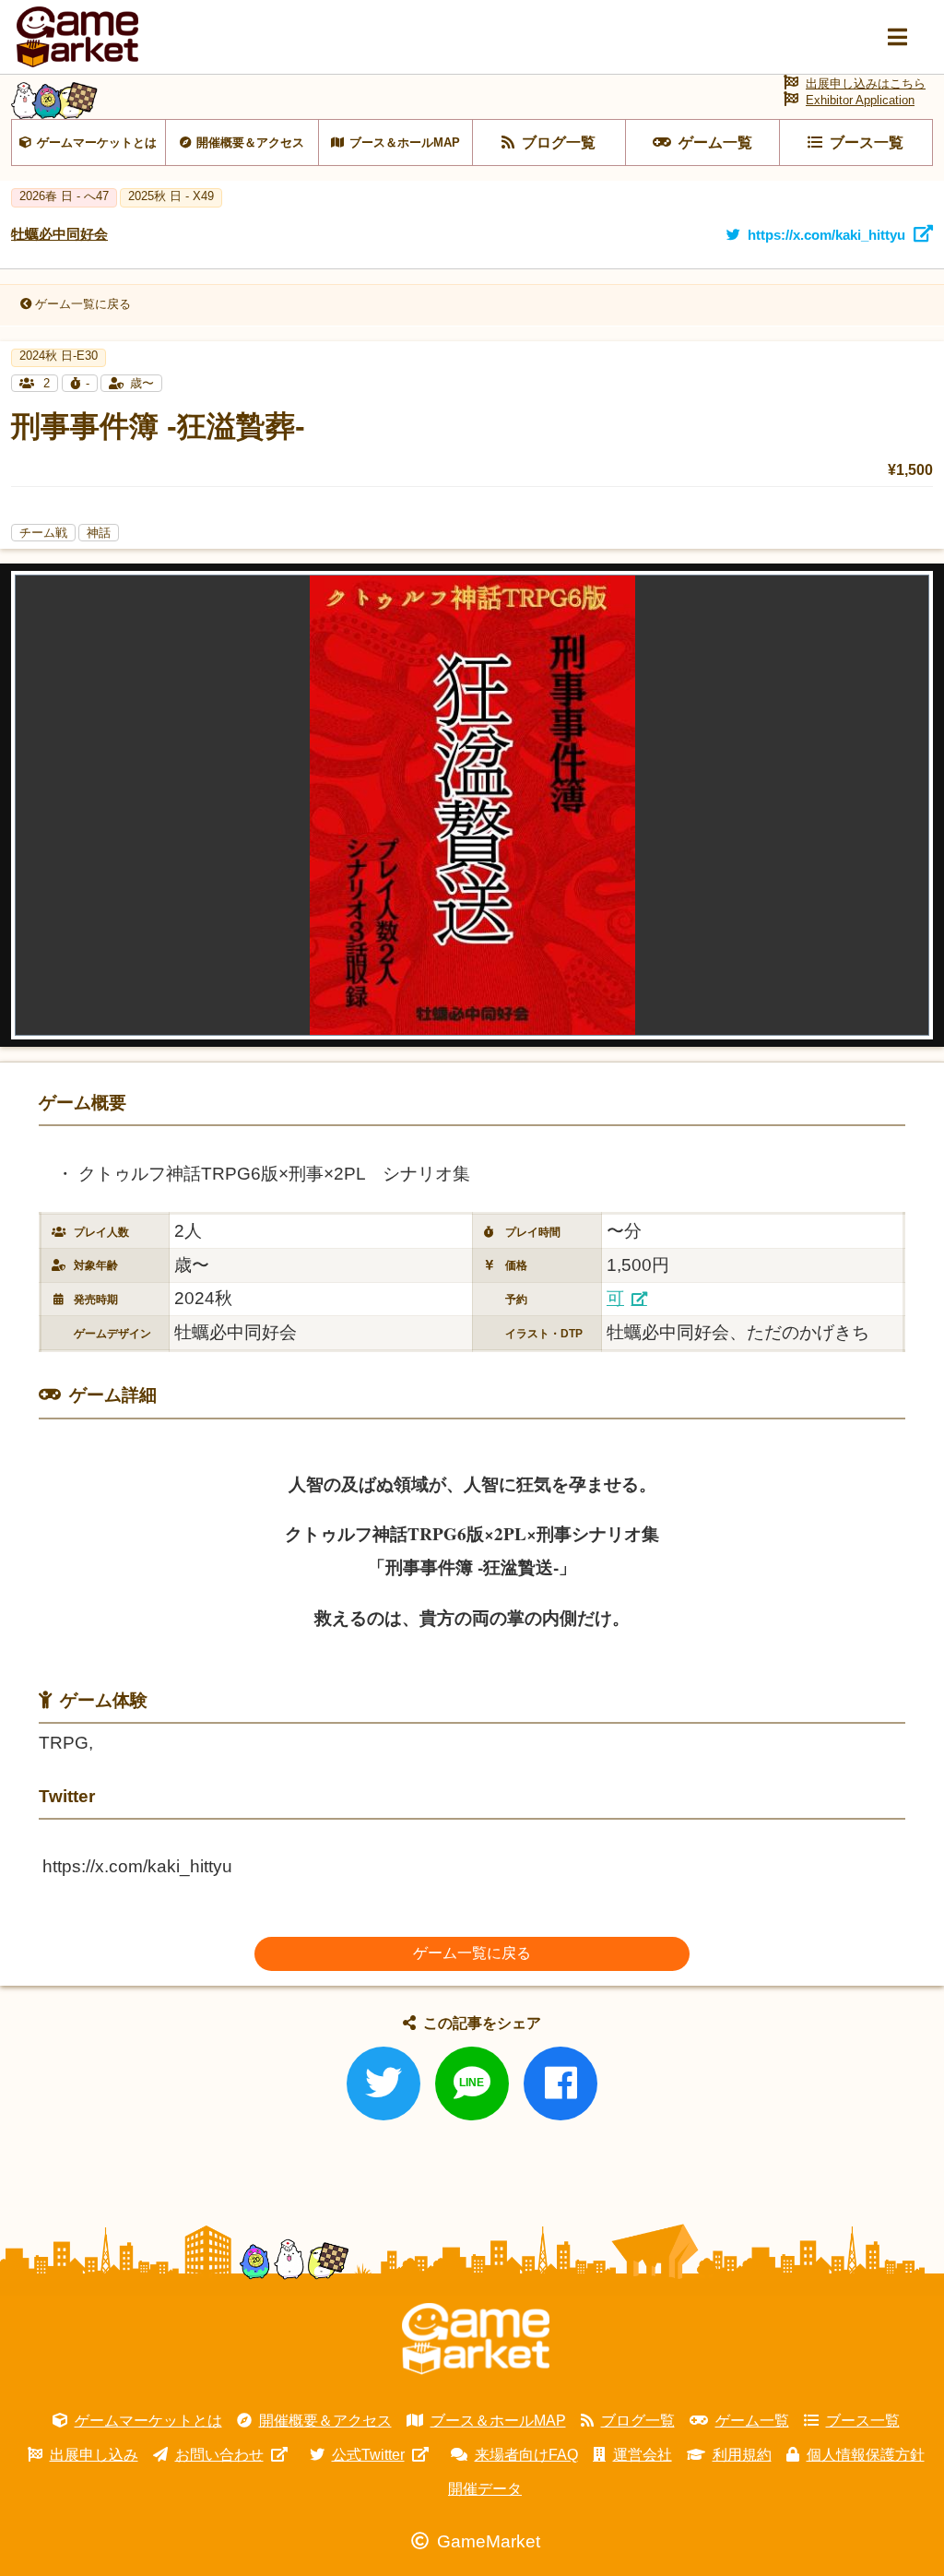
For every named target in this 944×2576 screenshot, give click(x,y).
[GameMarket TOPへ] (476, 2339)
